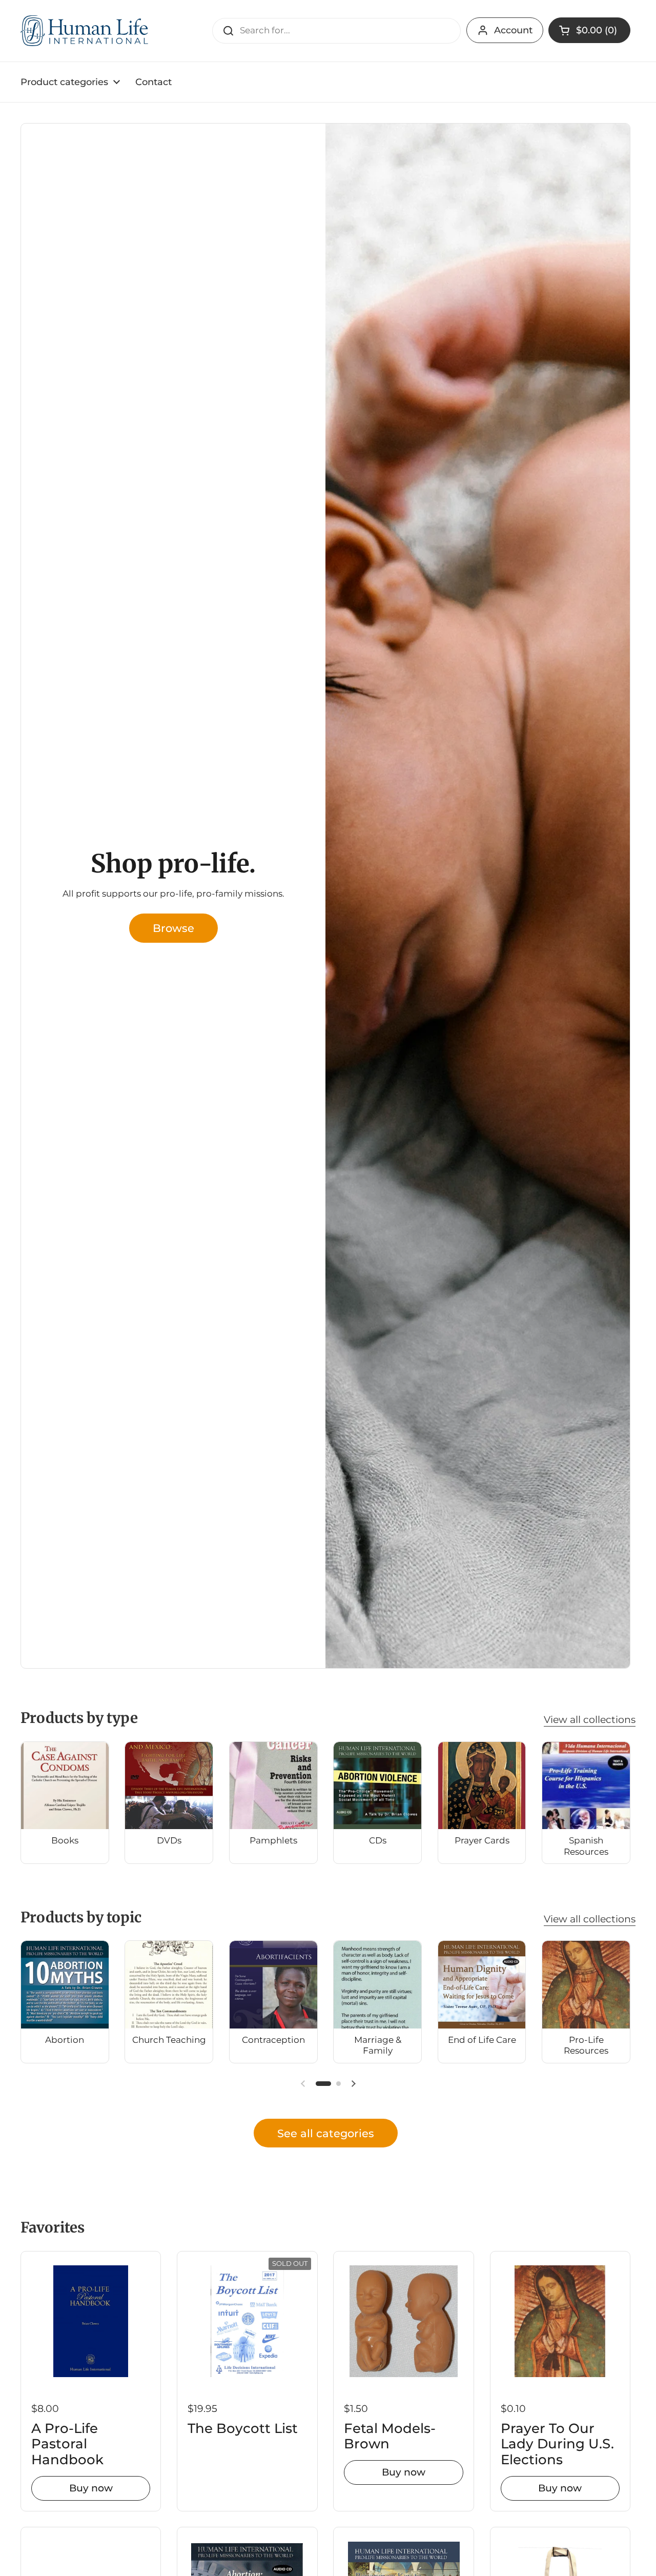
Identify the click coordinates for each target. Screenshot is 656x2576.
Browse (173, 928)
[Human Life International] (85, 31)
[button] (589, 30)
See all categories (326, 2133)
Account (513, 30)
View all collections (590, 1719)
